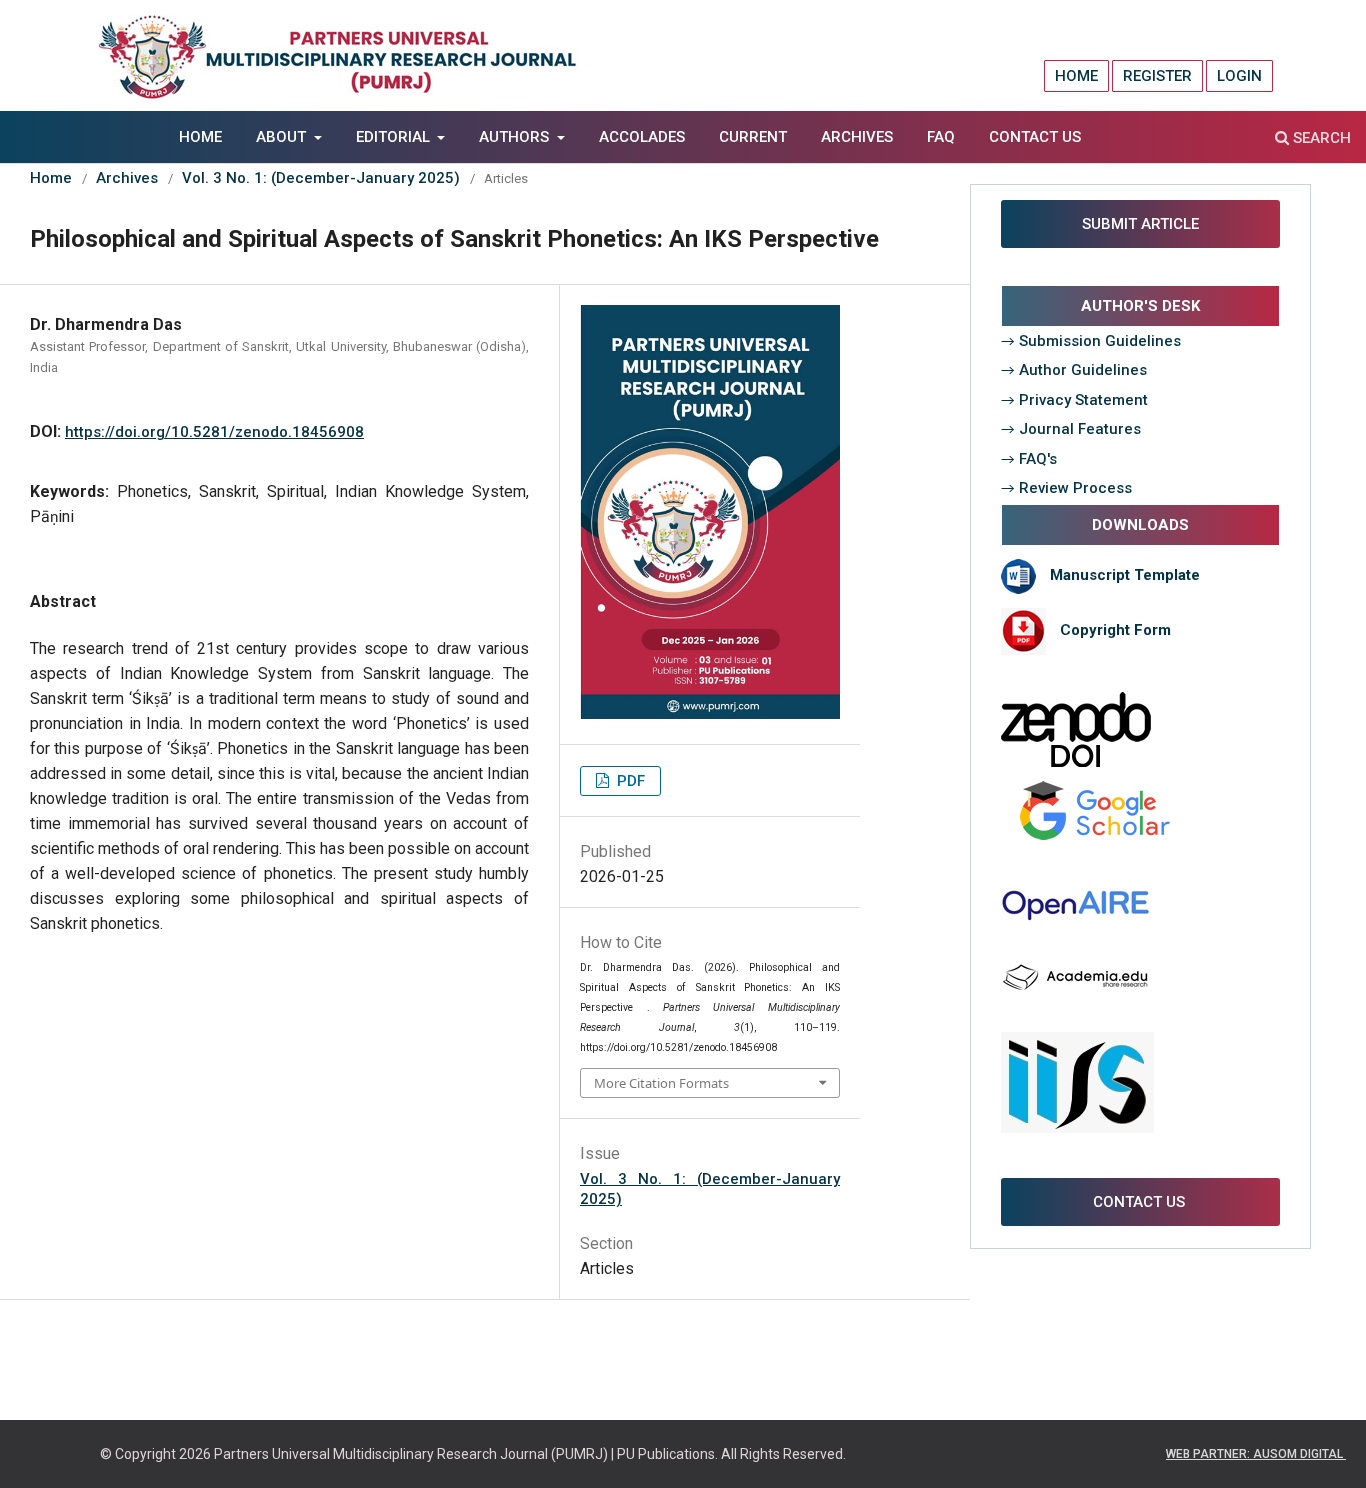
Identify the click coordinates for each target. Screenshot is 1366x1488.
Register (1157, 76)
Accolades (642, 137)
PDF (629, 781)
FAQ (941, 137)
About (283, 137)
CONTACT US (1141, 1202)
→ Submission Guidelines (1091, 341)
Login (1239, 76)
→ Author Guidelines (1074, 370)
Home (200, 137)
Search (1320, 138)
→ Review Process (1066, 488)
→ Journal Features (1071, 429)
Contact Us (1035, 137)
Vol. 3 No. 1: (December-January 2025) (321, 178)
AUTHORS (516, 137)
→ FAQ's (1029, 459)
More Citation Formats (661, 1083)
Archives (857, 137)
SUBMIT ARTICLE (1138, 224)
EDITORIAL (395, 137)
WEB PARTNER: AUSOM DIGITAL (1256, 1454)
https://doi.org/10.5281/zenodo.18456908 (214, 432)
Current (753, 137)
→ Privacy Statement (1074, 400)
